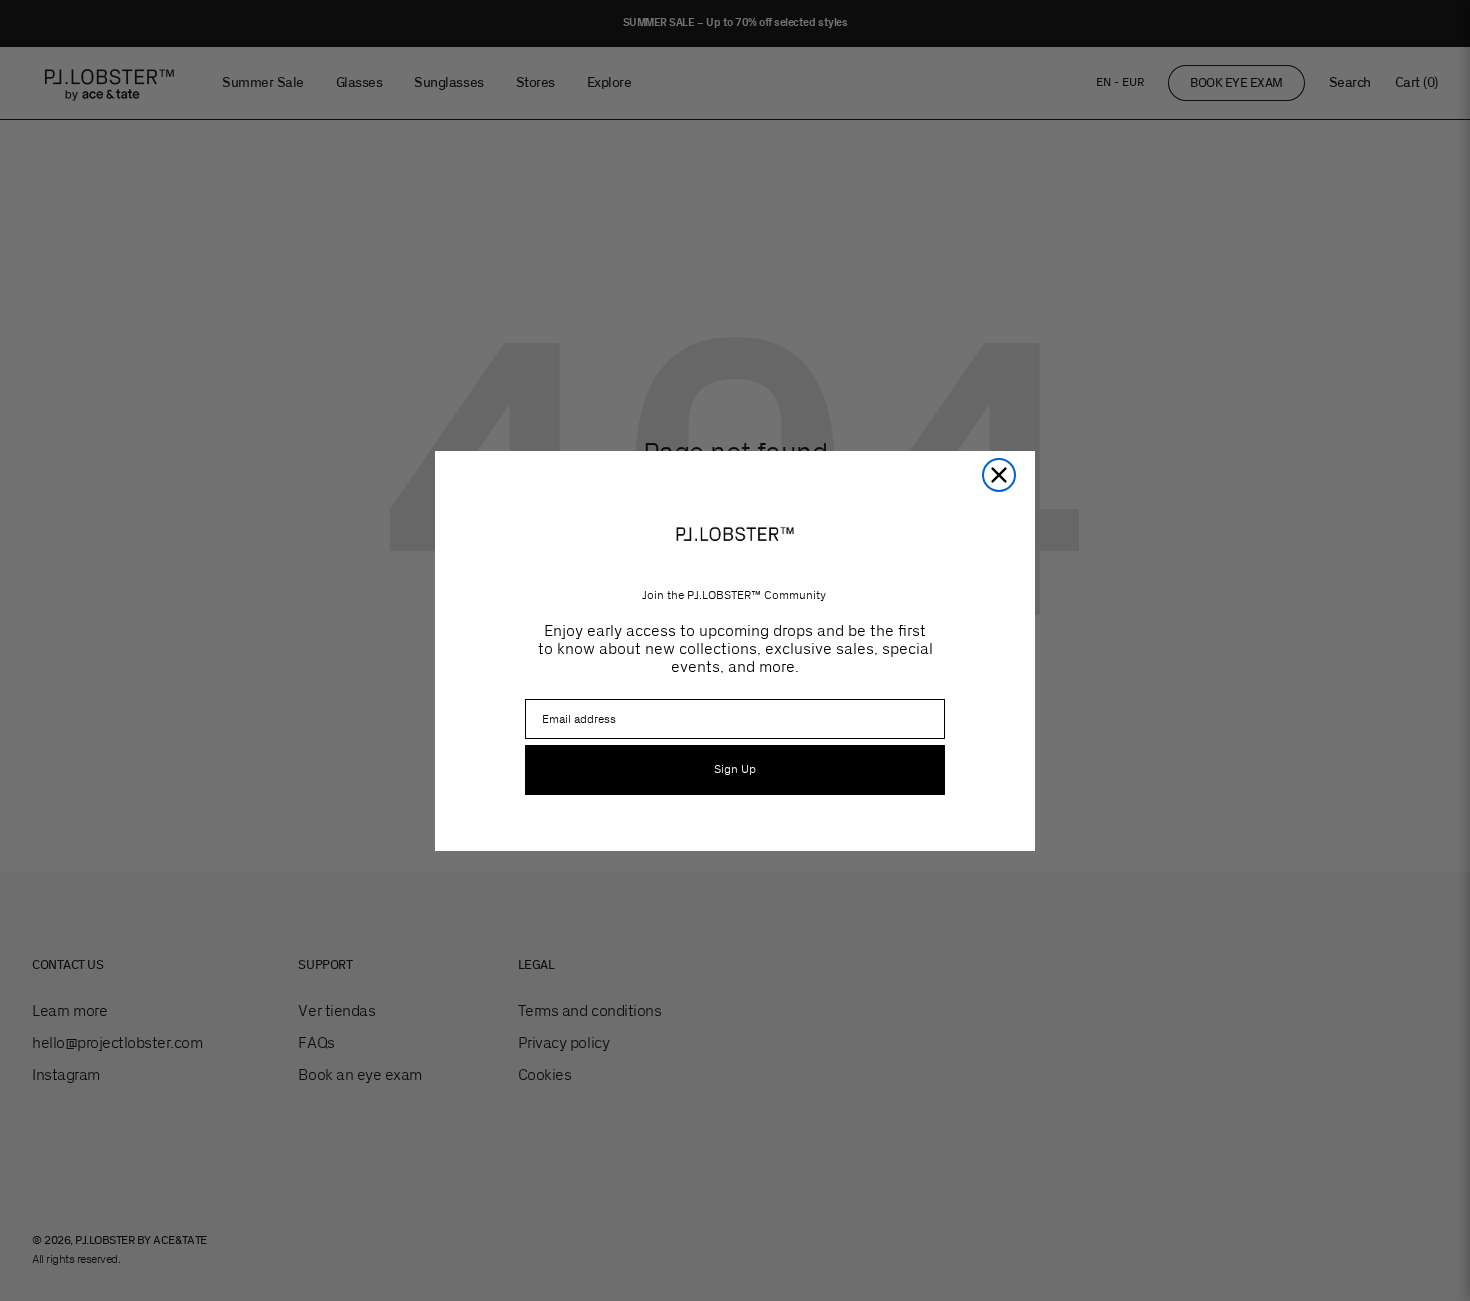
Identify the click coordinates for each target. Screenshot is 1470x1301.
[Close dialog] (999, 475)
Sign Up (735, 769)
